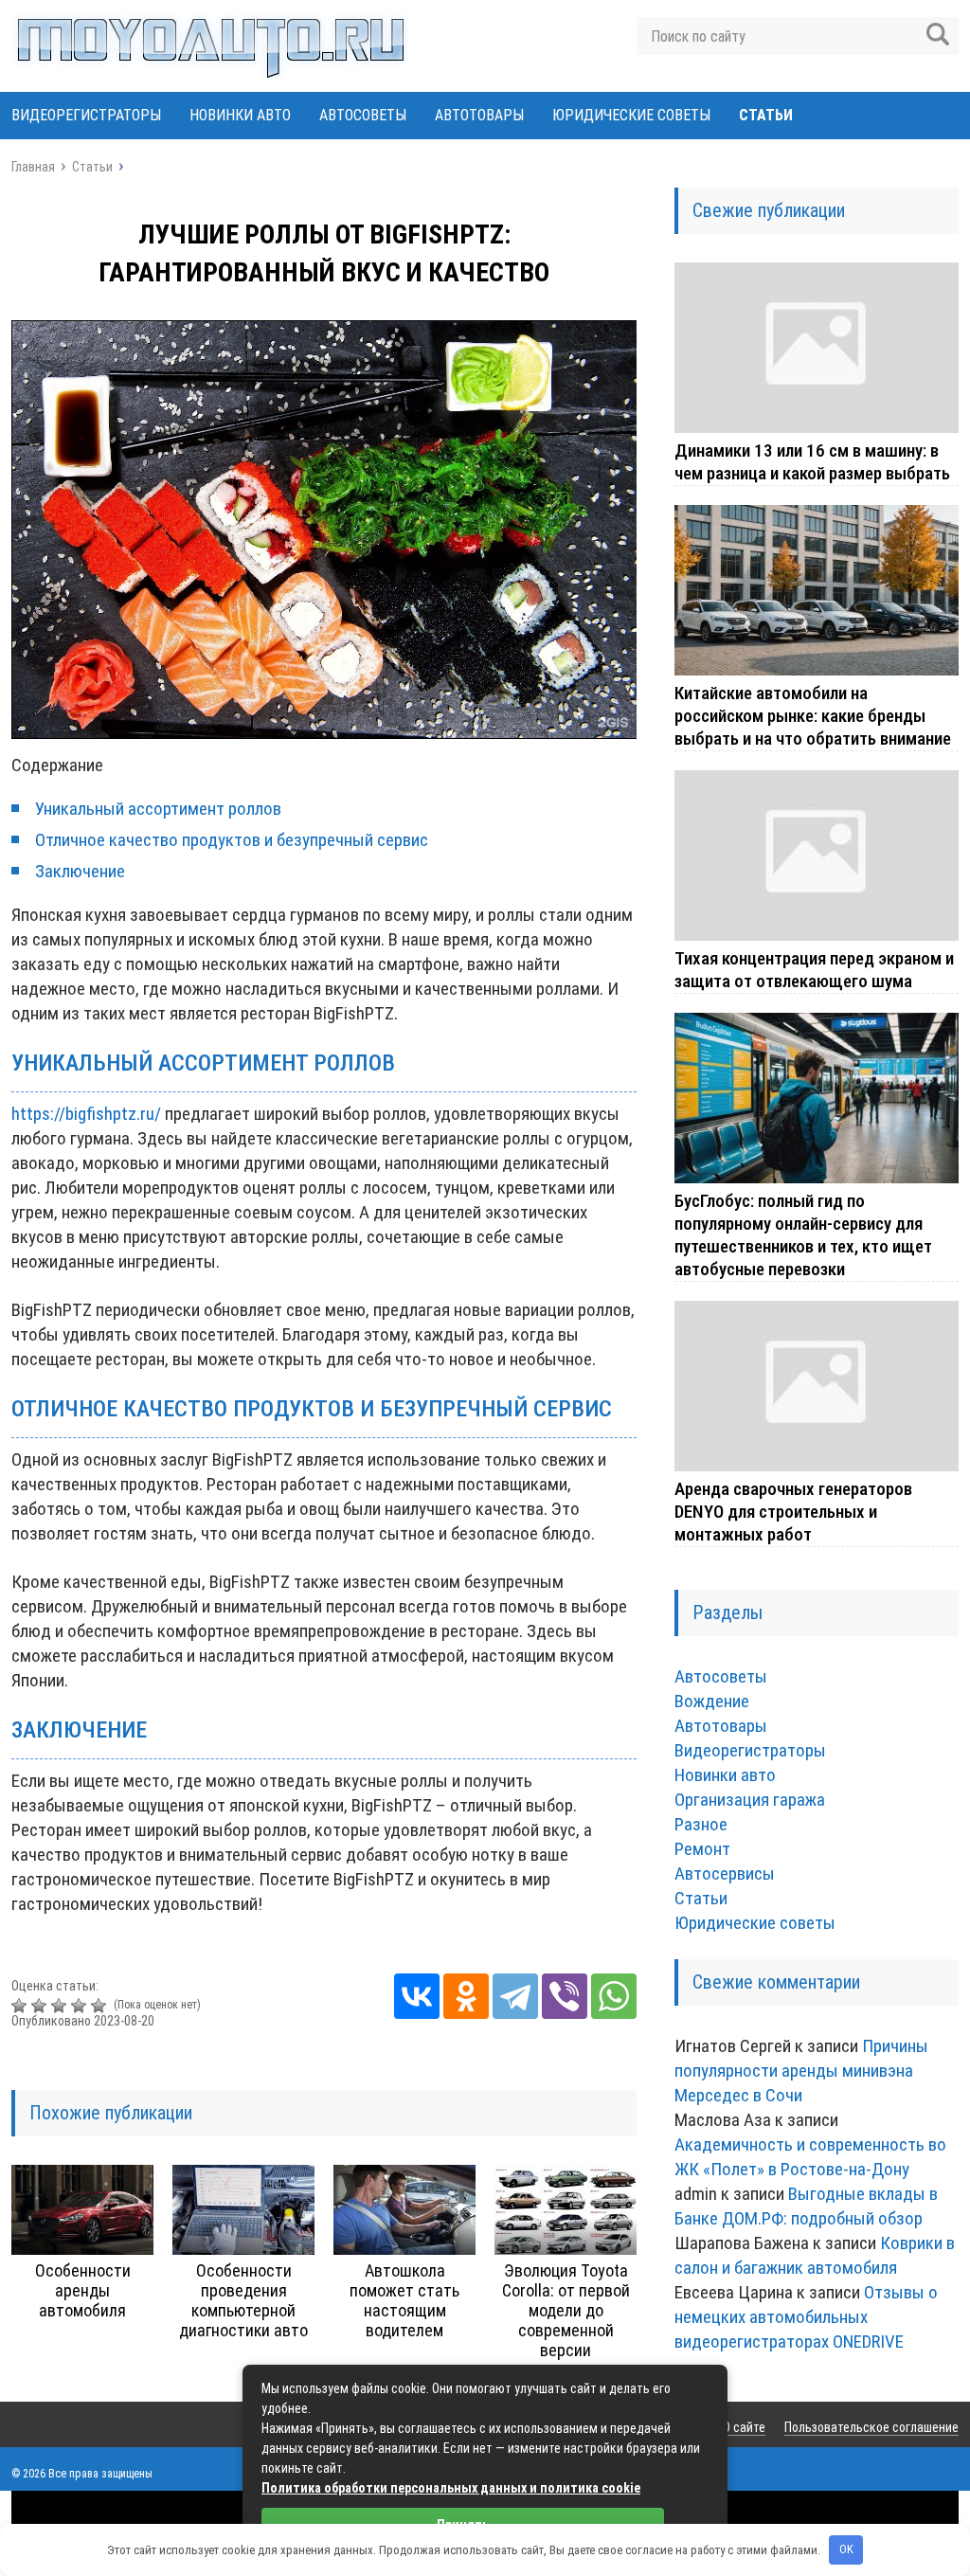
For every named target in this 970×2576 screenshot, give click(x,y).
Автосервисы (725, 1873)
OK (846, 2549)
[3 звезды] (61, 2006)
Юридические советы (631, 115)
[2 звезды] (41, 2006)
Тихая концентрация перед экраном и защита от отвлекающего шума (814, 970)
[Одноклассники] (466, 1996)
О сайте (744, 2427)
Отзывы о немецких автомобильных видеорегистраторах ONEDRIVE (806, 2317)
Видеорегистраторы (86, 115)
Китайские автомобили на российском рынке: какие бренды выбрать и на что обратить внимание (813, 716)
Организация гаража (750, 1800)
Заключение (80, 871)
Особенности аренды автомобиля (83, 2290)
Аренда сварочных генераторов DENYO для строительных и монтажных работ (793, 1512)
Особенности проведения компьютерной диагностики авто (243, 2300)
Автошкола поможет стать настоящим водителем (404, 2300)
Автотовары (479, 115)
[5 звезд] (101, 2006)
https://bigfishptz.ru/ (86, 1114)
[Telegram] (515, 1996)
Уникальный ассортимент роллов (158, 809)
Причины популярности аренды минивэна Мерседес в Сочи (801, 2071)
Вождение (712, 1701)
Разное (701, 1824)
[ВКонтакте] (417, 1996)
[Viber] (565, 1996)
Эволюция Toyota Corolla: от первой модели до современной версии (566, 2310)
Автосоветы (363, 115)
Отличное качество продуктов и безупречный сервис (232, 840)
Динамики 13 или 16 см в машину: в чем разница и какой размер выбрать (812, 462)
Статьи (766, 115)
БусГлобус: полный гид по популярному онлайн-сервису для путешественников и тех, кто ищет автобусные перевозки (803, 1235)
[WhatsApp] (614, 1996)
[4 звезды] (81, 2006)
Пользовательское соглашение (871, 2427)
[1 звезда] (21, 2006)
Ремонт (702, 1849)
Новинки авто (240, 115)
